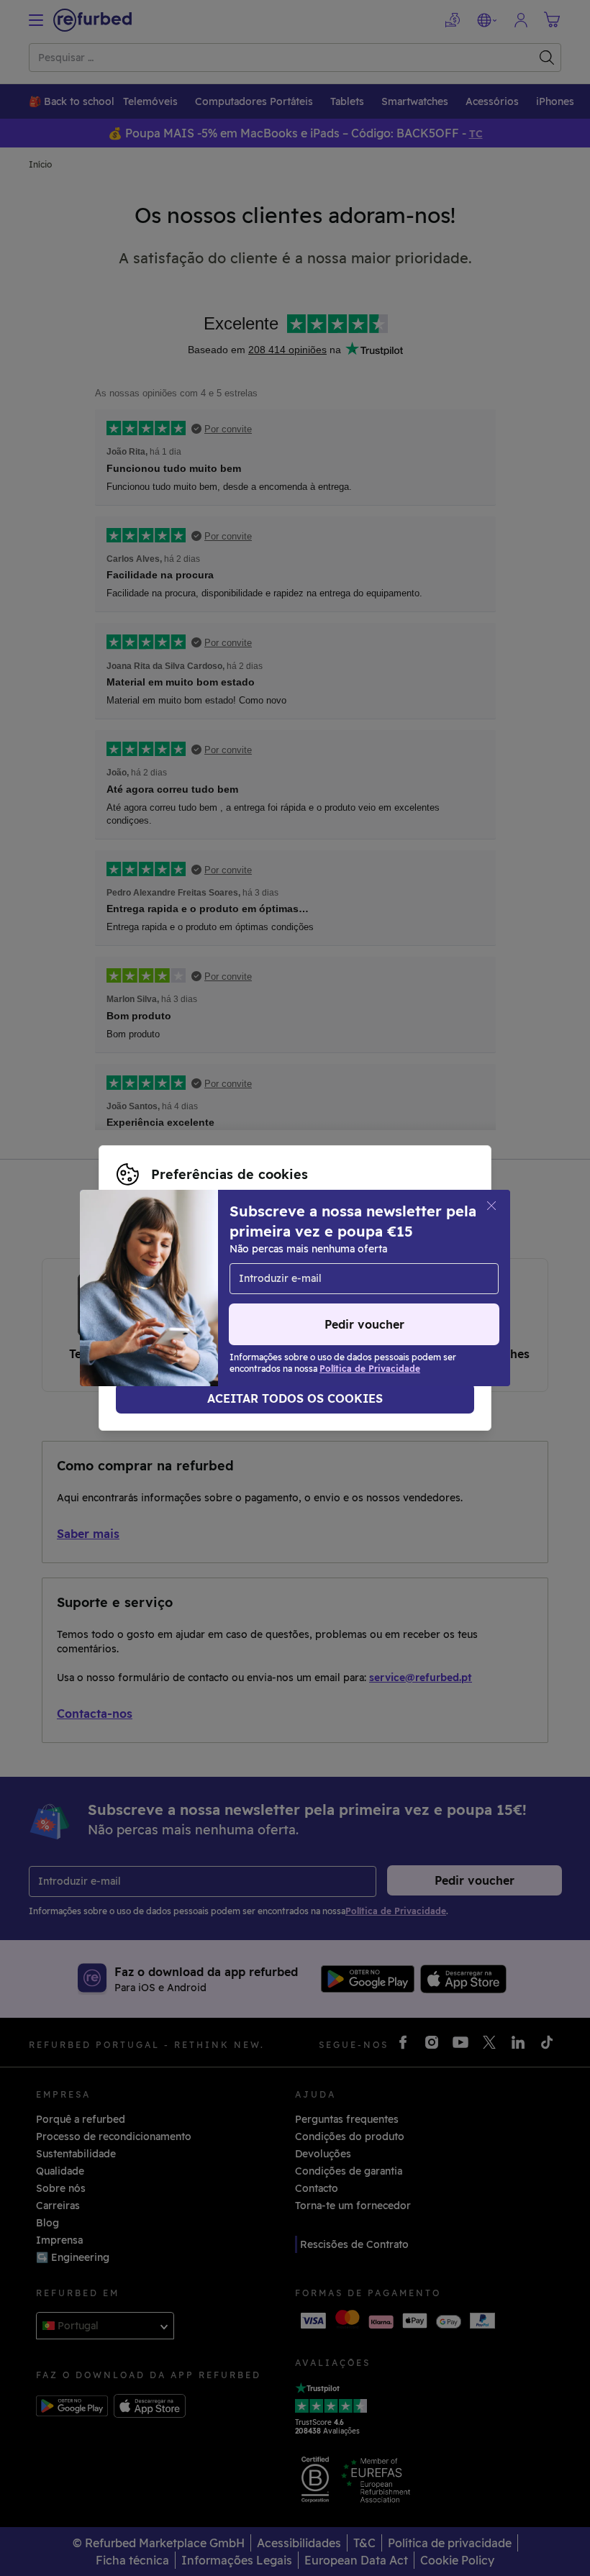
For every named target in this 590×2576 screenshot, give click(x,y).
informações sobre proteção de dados (212, 1280)
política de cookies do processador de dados (228, 1296)
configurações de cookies (181, 1265)
